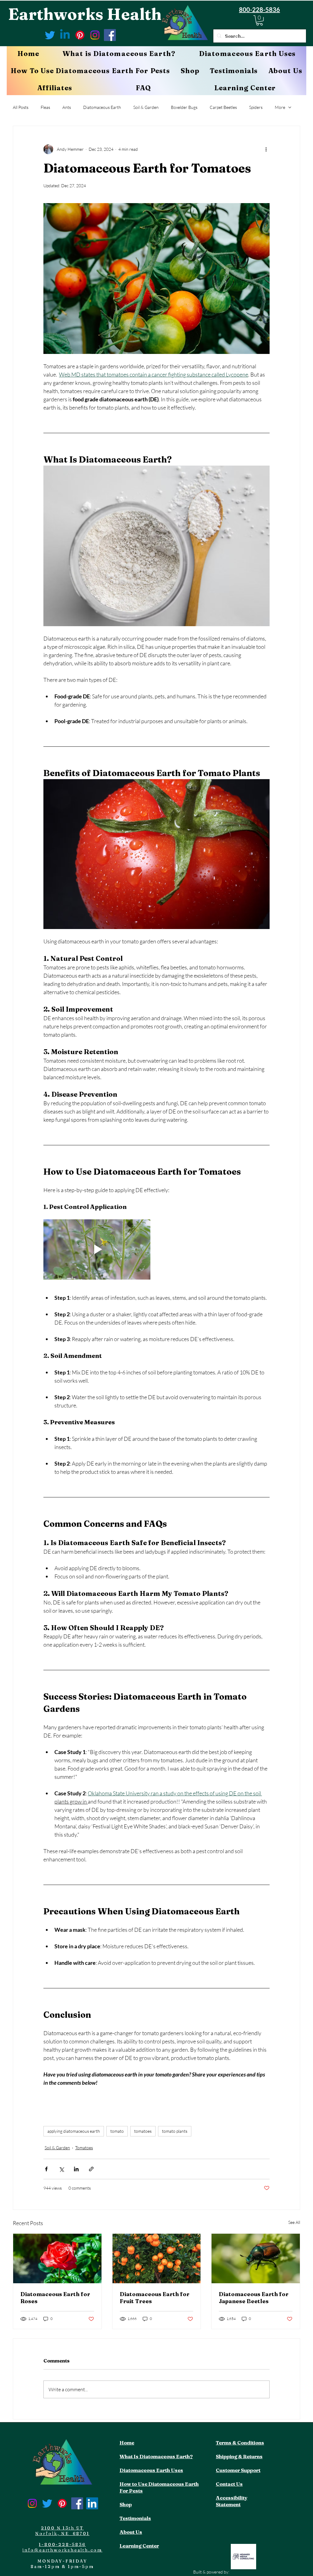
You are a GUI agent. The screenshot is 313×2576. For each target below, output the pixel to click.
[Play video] (97, 1249)
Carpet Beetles (223, 107)
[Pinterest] (80, 35)
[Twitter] (50, 35)
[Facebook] (110, 35)
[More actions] (266, 149)
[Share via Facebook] (46, 2169)
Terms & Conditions (240, 2443)
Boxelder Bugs (184, 107)
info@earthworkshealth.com (62, 2550)
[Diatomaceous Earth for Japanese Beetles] (256, 2258)
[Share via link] (91, 2169)
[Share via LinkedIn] (76, 2169)
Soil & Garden (146, 107)
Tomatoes (84, 2148)
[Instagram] (95, 35)
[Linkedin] (65, 35)
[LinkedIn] (92, 2503)
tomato (117, 2131)
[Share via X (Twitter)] (61, 2169)
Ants (67, 107)
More (280, 107)
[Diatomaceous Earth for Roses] (57, 2258)
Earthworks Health (85, 14)
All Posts (21, 107)
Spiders (256, 107)
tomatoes (143, 2131)
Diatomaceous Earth (102, 107)
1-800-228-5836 (62, 2544)
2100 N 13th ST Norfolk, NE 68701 (62, 2531)
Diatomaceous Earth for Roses (55, 2298)
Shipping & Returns (239, 2456)
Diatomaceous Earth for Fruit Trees (155, 2298)
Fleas (45, 107)
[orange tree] (157, 2258)
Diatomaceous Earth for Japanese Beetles (254, 2298)
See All (294, 2222)
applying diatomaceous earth (74, 2131)
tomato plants (175, 2131)
